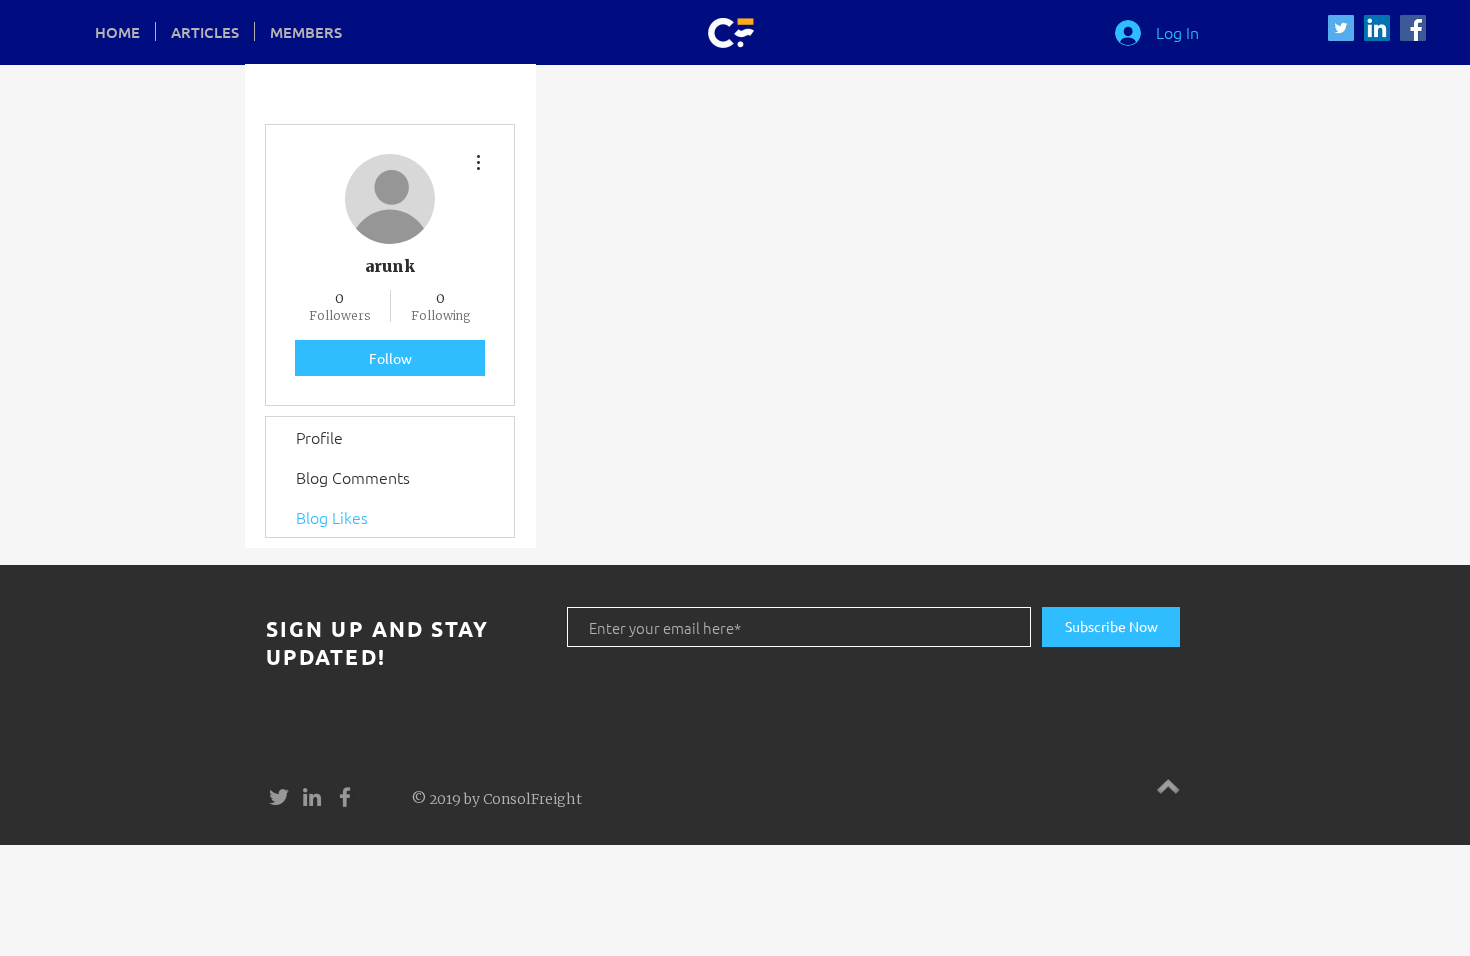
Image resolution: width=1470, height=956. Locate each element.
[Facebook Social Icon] (1413, 28)
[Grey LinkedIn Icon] (312, 797)
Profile (319, 437)
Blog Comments (353, 477)
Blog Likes (332, 517)
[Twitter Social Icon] (1341, 28)
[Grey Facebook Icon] (345, 797)
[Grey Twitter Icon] (279, 797)
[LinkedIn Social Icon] (1377, 28)
